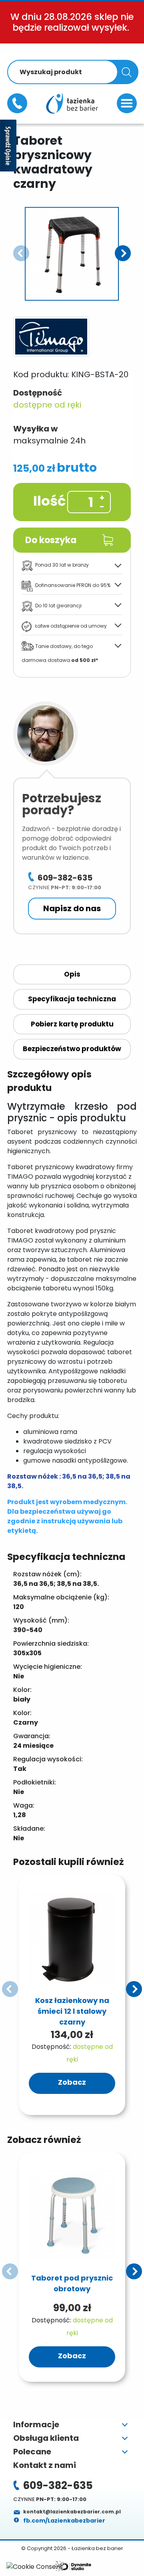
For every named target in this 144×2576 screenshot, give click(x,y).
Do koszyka (51, 540)
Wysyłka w (35, 429)
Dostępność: (51, 2047)
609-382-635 (17, 103)
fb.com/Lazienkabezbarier (64, 2521)
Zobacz (72, 2082)
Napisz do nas (72, 908)
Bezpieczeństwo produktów (72, 1049)
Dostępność (38, 393)
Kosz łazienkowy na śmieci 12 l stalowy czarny (72, 2011)
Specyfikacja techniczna (72, 999)
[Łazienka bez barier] (72, 103)
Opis (72, 974)
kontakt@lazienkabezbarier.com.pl (71, 2512)
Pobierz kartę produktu (72, 1024)
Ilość (50, 501)
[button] (123, 253)
